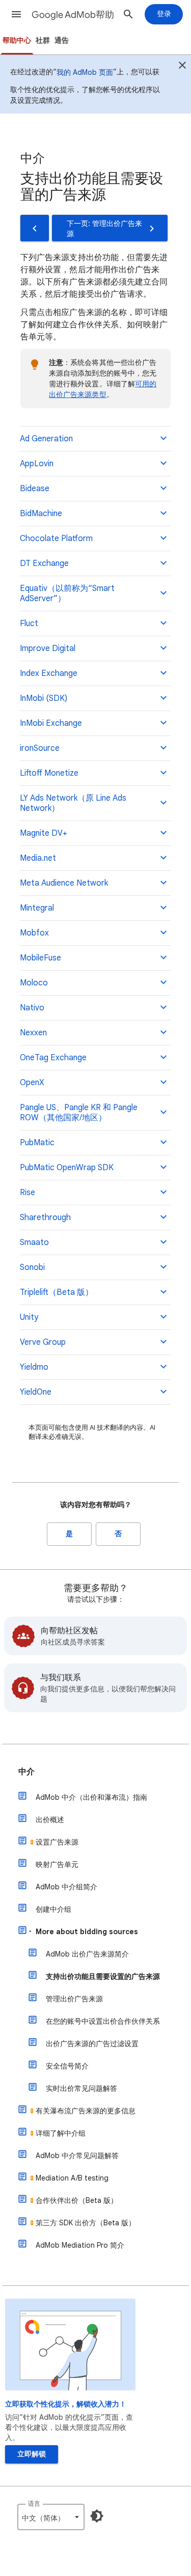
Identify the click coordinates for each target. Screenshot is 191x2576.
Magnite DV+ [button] (44, 833)
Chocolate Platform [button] (56, 539)
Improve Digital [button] (48, 648)
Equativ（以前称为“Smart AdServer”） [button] (67, 593)
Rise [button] (28, 1193)
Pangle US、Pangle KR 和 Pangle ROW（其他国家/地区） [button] (79, 1113)
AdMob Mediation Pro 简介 (80, 2245)
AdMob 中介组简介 (66, 1887)
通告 (62, 40)
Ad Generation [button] (46, 439)
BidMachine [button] (41, 514)
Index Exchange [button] (49, 673)
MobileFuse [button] (40, 958)
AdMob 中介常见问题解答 (77, 2156)
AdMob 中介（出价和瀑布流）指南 (91, 1797)
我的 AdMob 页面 (85, 72)
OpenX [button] (32, 1083)
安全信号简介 (67, 2066)
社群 (43, 40)
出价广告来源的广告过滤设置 (92, 2044)
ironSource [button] (40, 748)
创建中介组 (53, 1909)
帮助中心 (17, 40)
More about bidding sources (87, 1932)
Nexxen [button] (33, 1033)
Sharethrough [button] (45, 1218)
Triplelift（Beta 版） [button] (57, 1292)
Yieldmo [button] (34, 1367)
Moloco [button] (34, 983)
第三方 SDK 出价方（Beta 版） (86, 2223)
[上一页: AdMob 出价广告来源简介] (35, 228)
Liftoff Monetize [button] (49, 773)
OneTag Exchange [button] (53, 1058)
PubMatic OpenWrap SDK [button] (67, 1168)
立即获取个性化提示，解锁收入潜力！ (66, 2404)
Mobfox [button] (34, 933)
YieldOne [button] (36, 1392)
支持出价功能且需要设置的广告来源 (103, 1976)
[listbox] (51, 2517)
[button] (16, 14)
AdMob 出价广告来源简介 (87, 1954)
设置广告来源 (57, 1842)
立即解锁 (32, 2454)
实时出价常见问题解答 (81, 2088)
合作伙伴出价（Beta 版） (77, 2200)
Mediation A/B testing (72, 2178)
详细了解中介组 (61, 2133)
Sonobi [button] (32, 1267)
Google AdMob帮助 (73, 15)
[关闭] (182, 67)
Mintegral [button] (37, 908)
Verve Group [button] (43, 1342)
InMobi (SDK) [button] (44, 698)
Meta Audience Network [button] (64, 883)
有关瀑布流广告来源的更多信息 (86, 2111)
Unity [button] (29, 1317)
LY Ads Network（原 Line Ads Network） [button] (73, 803)
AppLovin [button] (37, 464)
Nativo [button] (32, 1008)
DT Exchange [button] (44, 563)
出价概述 (50, 1820)
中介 (26, 1772)
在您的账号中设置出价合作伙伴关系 (103, 2021)
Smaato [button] (34, 1242)
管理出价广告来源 (74, 1999)
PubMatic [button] (37, 1143)
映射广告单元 (57, 1864)
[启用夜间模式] (97, 2516)
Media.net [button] (38, 858)
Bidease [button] (35, 489)
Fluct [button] (29, 624)
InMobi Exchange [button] (51, 723)
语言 (34, 2503)
